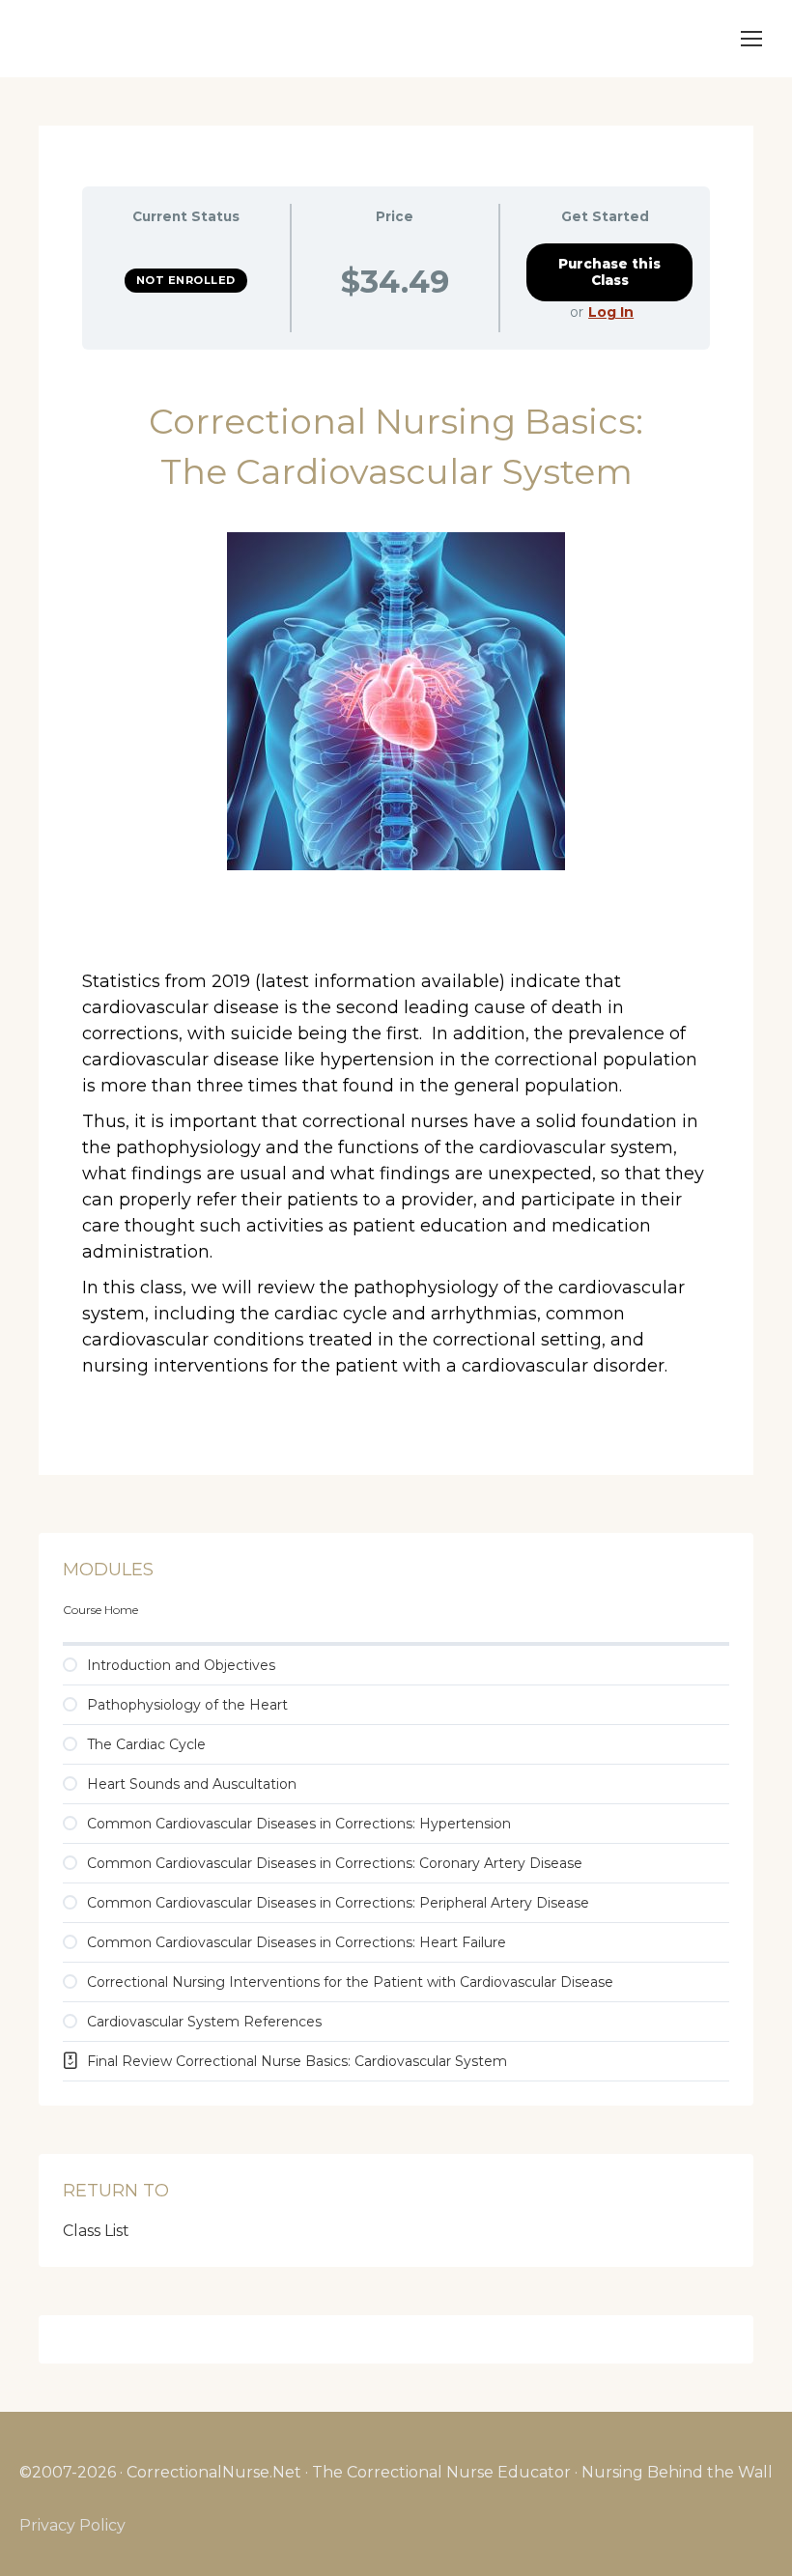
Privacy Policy (72, 2525)
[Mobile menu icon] (751, 39)
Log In (611, 312)
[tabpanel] (396, 891)
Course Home (100, 1610)
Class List (96, 2231)
